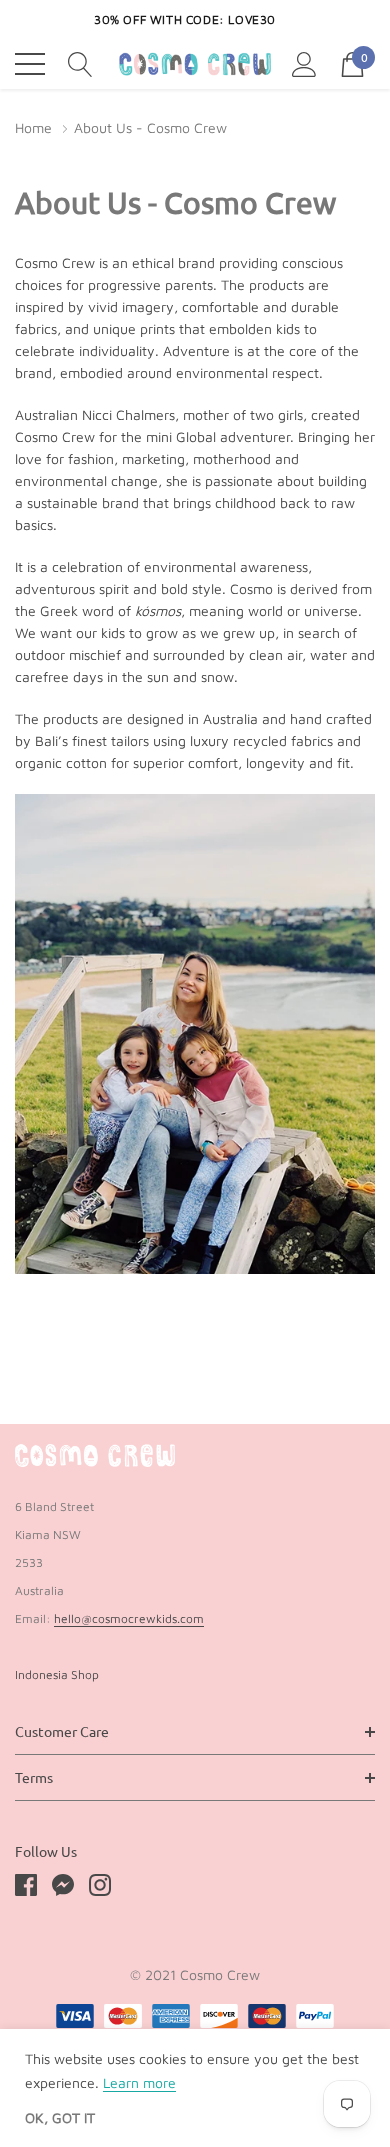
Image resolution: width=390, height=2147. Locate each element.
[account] (304, 62)
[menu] (30, 64)
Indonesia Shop (57, 1674)
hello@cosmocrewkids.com (129, 1618)
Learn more (139, 2082)
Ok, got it (60, 2118)
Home (33, 127)
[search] (80, 62)
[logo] (195, 63)
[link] (95, 1456)
